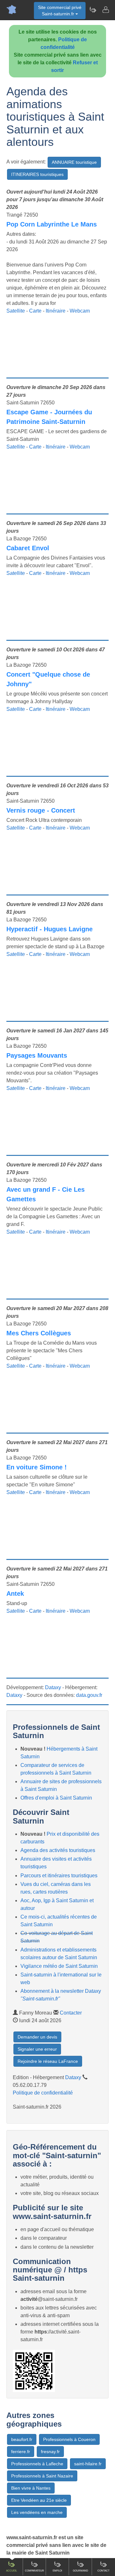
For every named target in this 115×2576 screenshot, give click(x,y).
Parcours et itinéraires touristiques (59, 1876)
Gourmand (80, 2571)
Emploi (57, 2571)
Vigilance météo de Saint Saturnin (59, 1966)
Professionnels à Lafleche (37, 2464)
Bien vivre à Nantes (31, 2488)
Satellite (16, 311)
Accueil (11, 2571)
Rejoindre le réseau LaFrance (48, 2061)
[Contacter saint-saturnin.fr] (105, 10)
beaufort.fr (22, 2439)
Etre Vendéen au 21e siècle (39, 2500)
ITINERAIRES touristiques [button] (37, 174)
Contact (103, 2571)
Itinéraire (56, 311)
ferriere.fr (21, 2452)
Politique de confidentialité (43, 2093)
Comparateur (34, 2571)
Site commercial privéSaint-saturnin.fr (60, 11)
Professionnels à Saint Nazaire (42, 2476)
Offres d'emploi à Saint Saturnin (56, 1798)
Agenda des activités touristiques (58, 1850)
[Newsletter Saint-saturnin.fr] (93, 10)
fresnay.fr (50, 2452)
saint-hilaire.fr (88, 2464)
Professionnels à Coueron (69, 2439)
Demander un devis (37, 2037)
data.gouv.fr (89, 1695)
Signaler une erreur (37, 2049)
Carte (35, 311)
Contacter (71, 2013)
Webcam (80, 311)
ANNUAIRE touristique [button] (74, 162)
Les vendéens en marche (37, 2512)
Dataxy (53, 1687)
